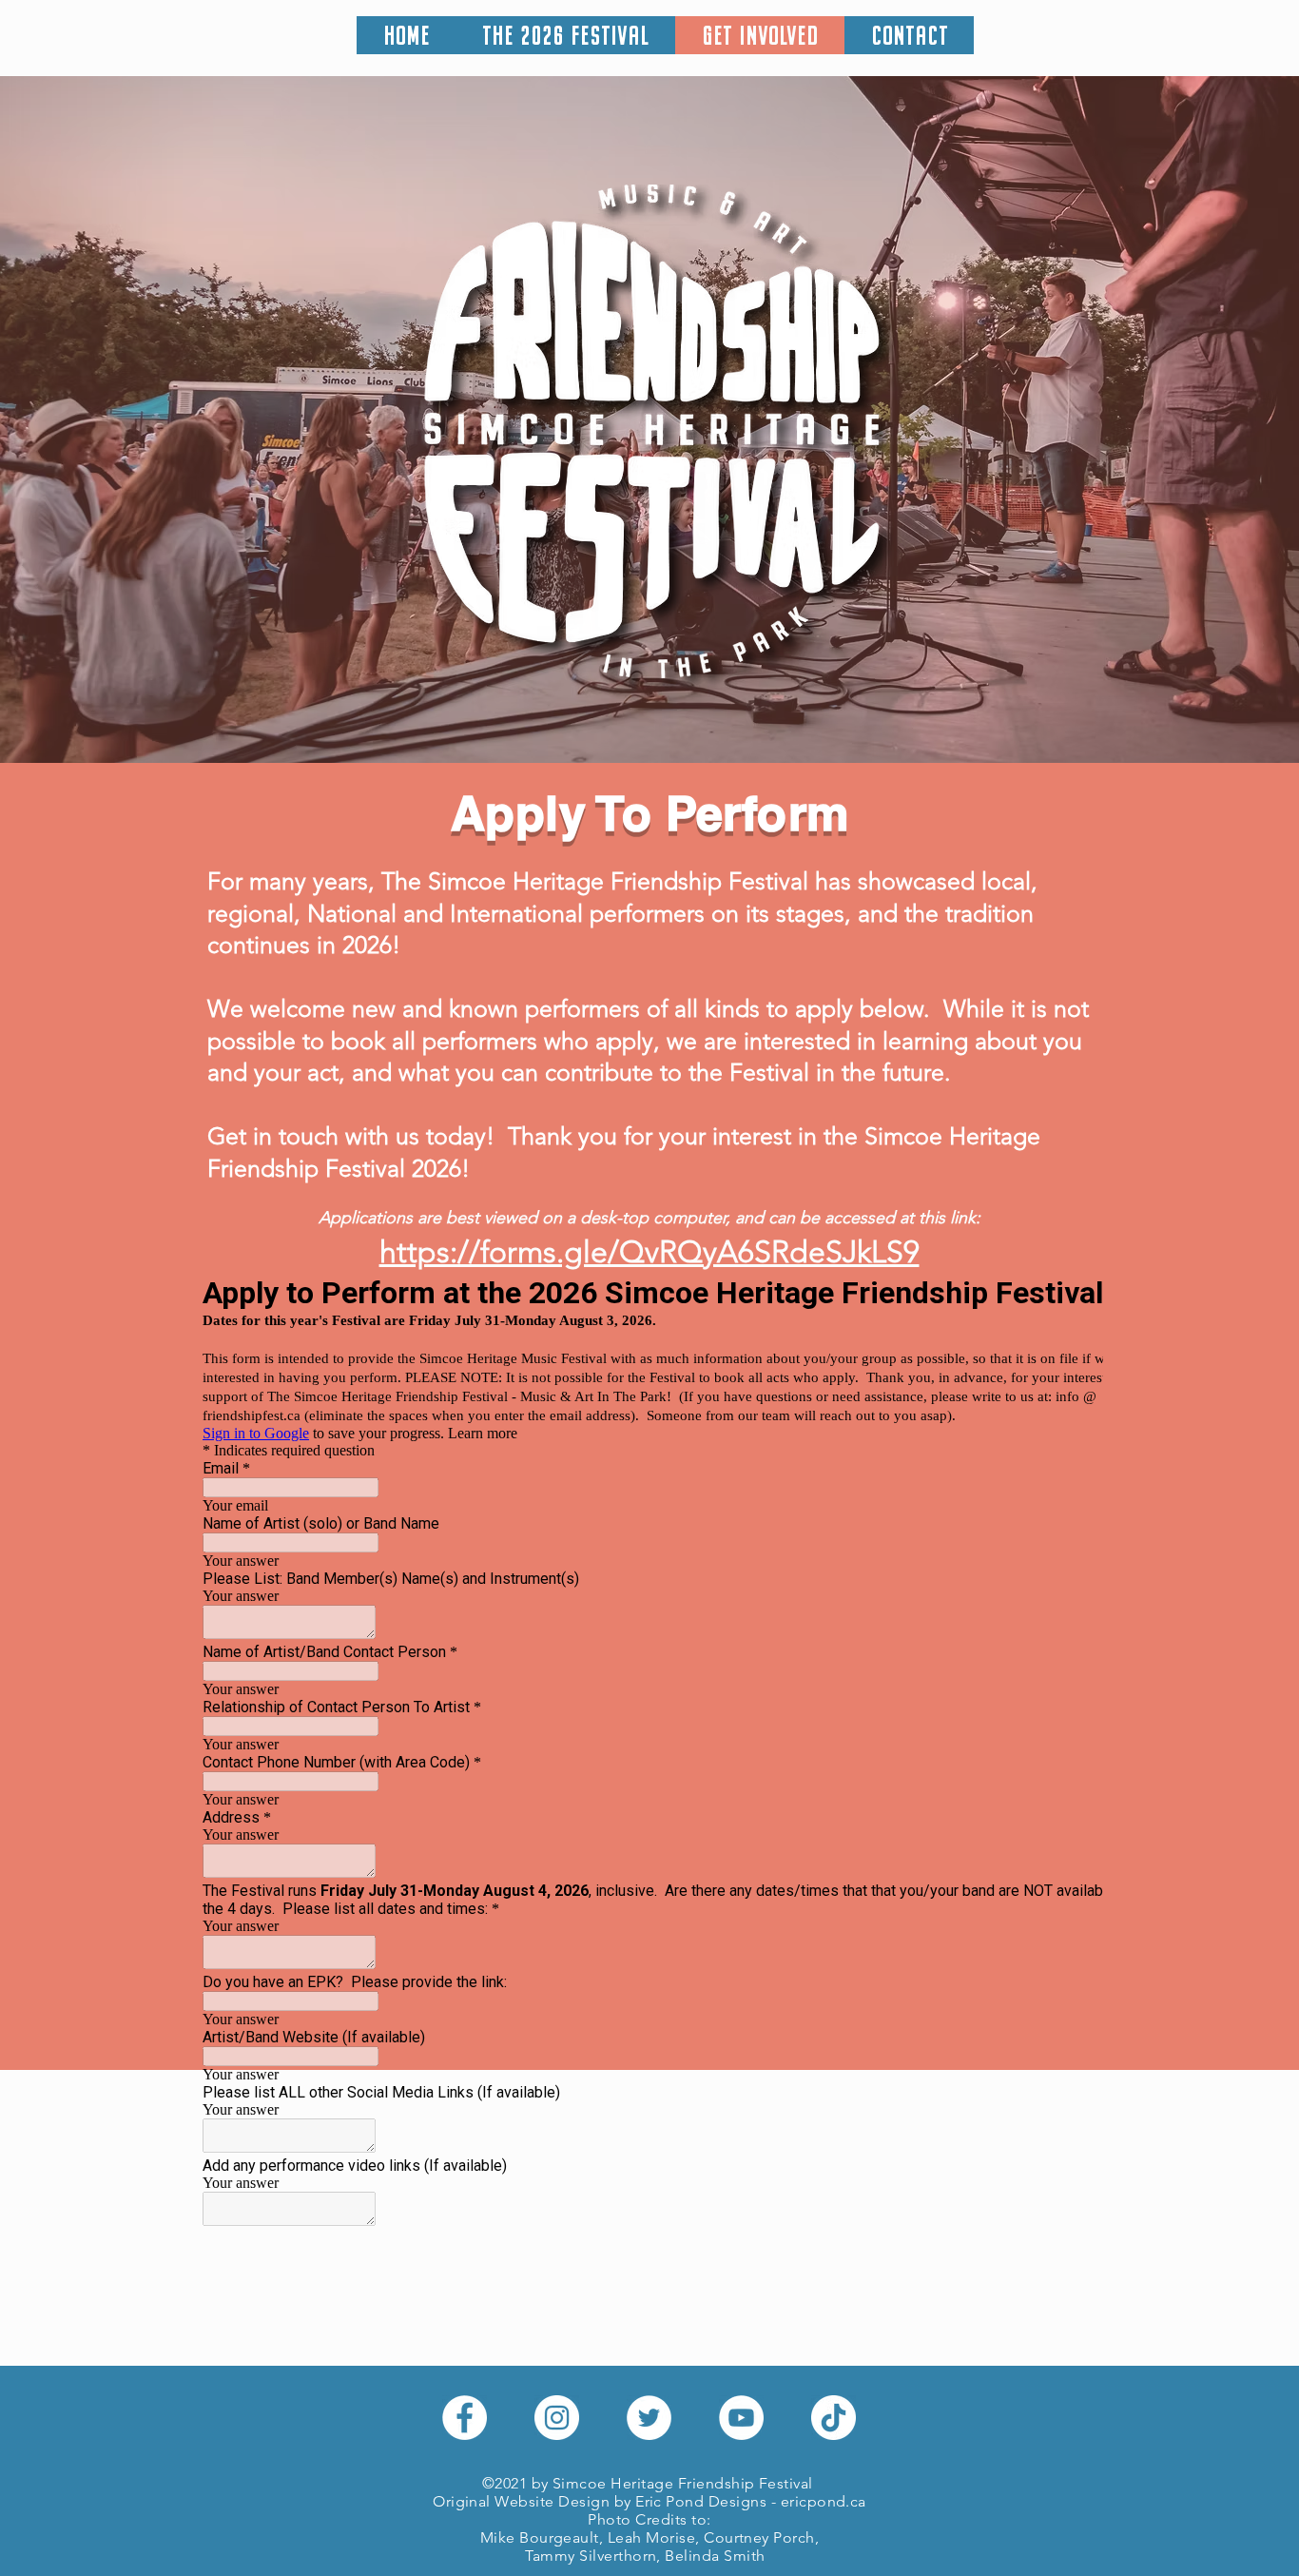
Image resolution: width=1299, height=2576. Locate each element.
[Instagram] (557, 2418)
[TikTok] (834, 2418)
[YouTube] (741, 2418)
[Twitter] (649, 2418)
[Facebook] (465, 2418)
